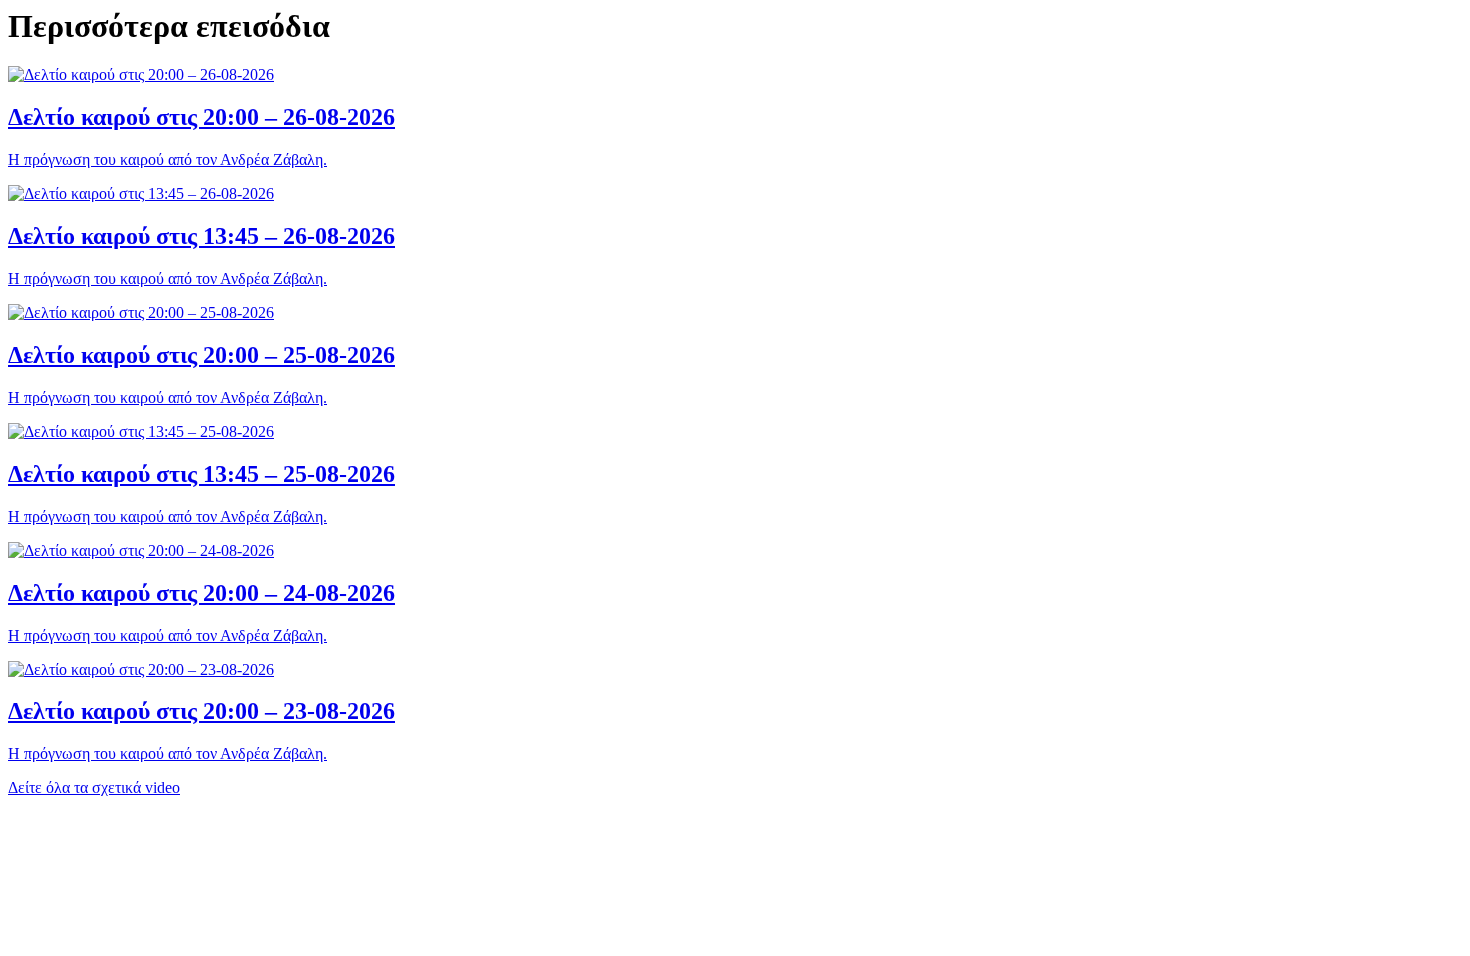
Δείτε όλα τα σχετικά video (94, 787)
